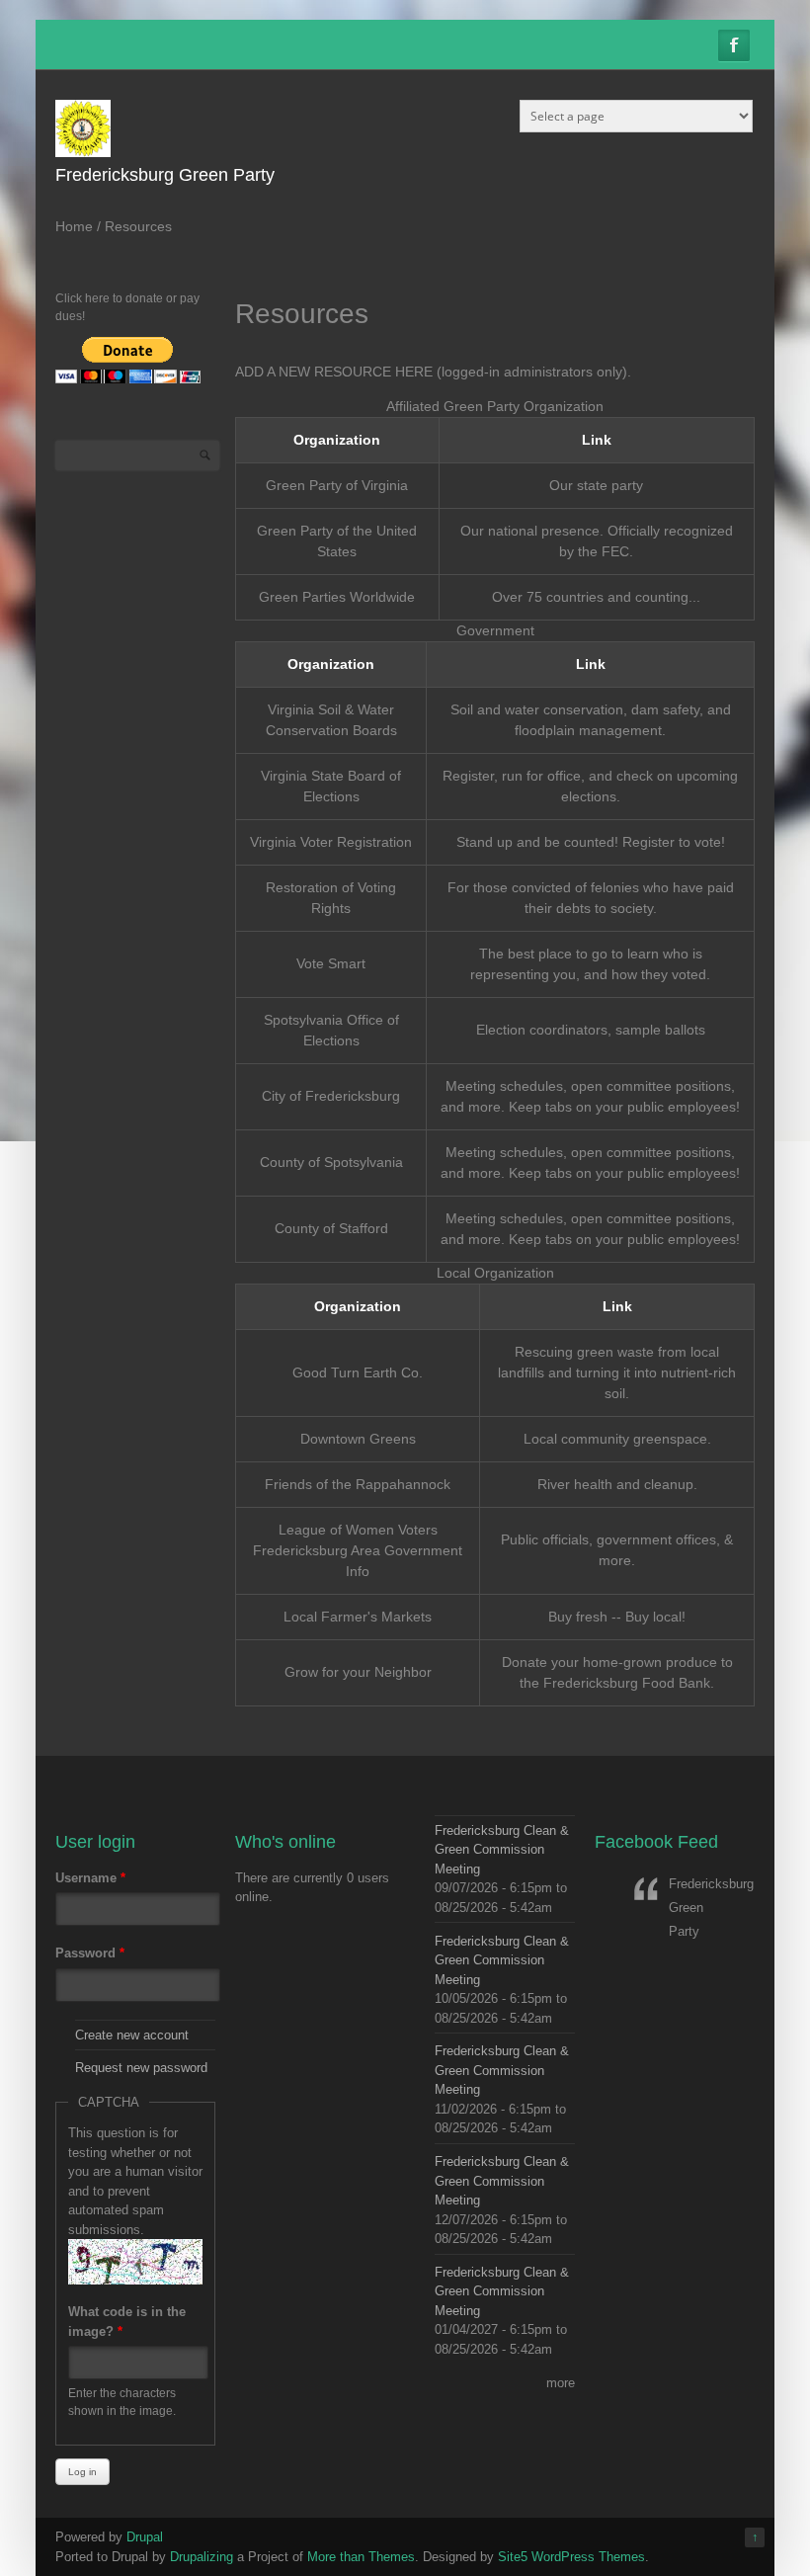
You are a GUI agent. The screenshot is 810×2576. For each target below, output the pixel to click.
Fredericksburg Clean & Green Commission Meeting (502, 1850)
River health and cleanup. (617, 1484)
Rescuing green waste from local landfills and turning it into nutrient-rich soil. (617, 1372)
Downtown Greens (358, 1439)
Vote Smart (331, 963)
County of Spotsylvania (331, 1162)
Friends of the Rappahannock (358, 1484)
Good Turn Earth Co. (358, 1372)
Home (74, 226)
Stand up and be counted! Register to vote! (591, 842)
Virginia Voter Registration (331, 842)
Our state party (596, 485)
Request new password (141, 2068)
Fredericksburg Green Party (165, 175)
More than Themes (361, 2557)
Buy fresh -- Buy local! (617, 1617)
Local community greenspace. (617, 1439)
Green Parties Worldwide (337, 597)
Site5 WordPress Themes (571, 2557)
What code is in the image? (127, 2322)
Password (90, 1953)
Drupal (145, 2537)
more (561, 2383)
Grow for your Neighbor (358, 1672)
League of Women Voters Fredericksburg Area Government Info (358, 1550)
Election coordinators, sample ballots (591, 1030)
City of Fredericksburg (331, 1096)
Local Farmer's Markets (358, 1617)
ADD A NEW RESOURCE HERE (334, 372)
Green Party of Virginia (337, 485)
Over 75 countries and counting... (596, 597)
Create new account (132, 2035)
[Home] (83, 153)
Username (90, 1878)
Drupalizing (202, 2557)
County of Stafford (331, 1228)
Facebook (734, 45)
